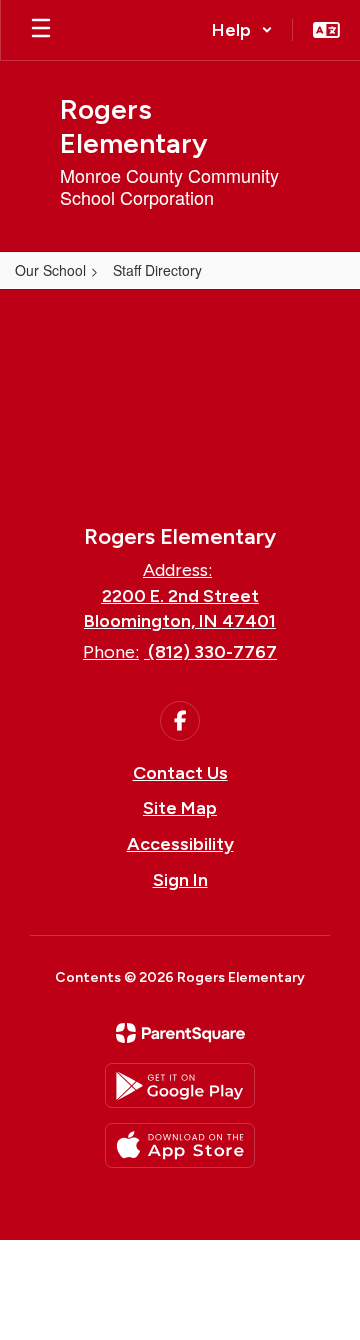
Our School (50, 270)
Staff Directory (157, 270)
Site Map (180, 808)
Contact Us (180, 773)
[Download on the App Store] (180, 1145)
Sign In (180, 880)
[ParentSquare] (180, 1033)
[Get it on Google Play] (180, 1085)
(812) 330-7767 (212, 652)
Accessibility (180, 844)
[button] (242, 30)
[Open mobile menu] (41, 30)
